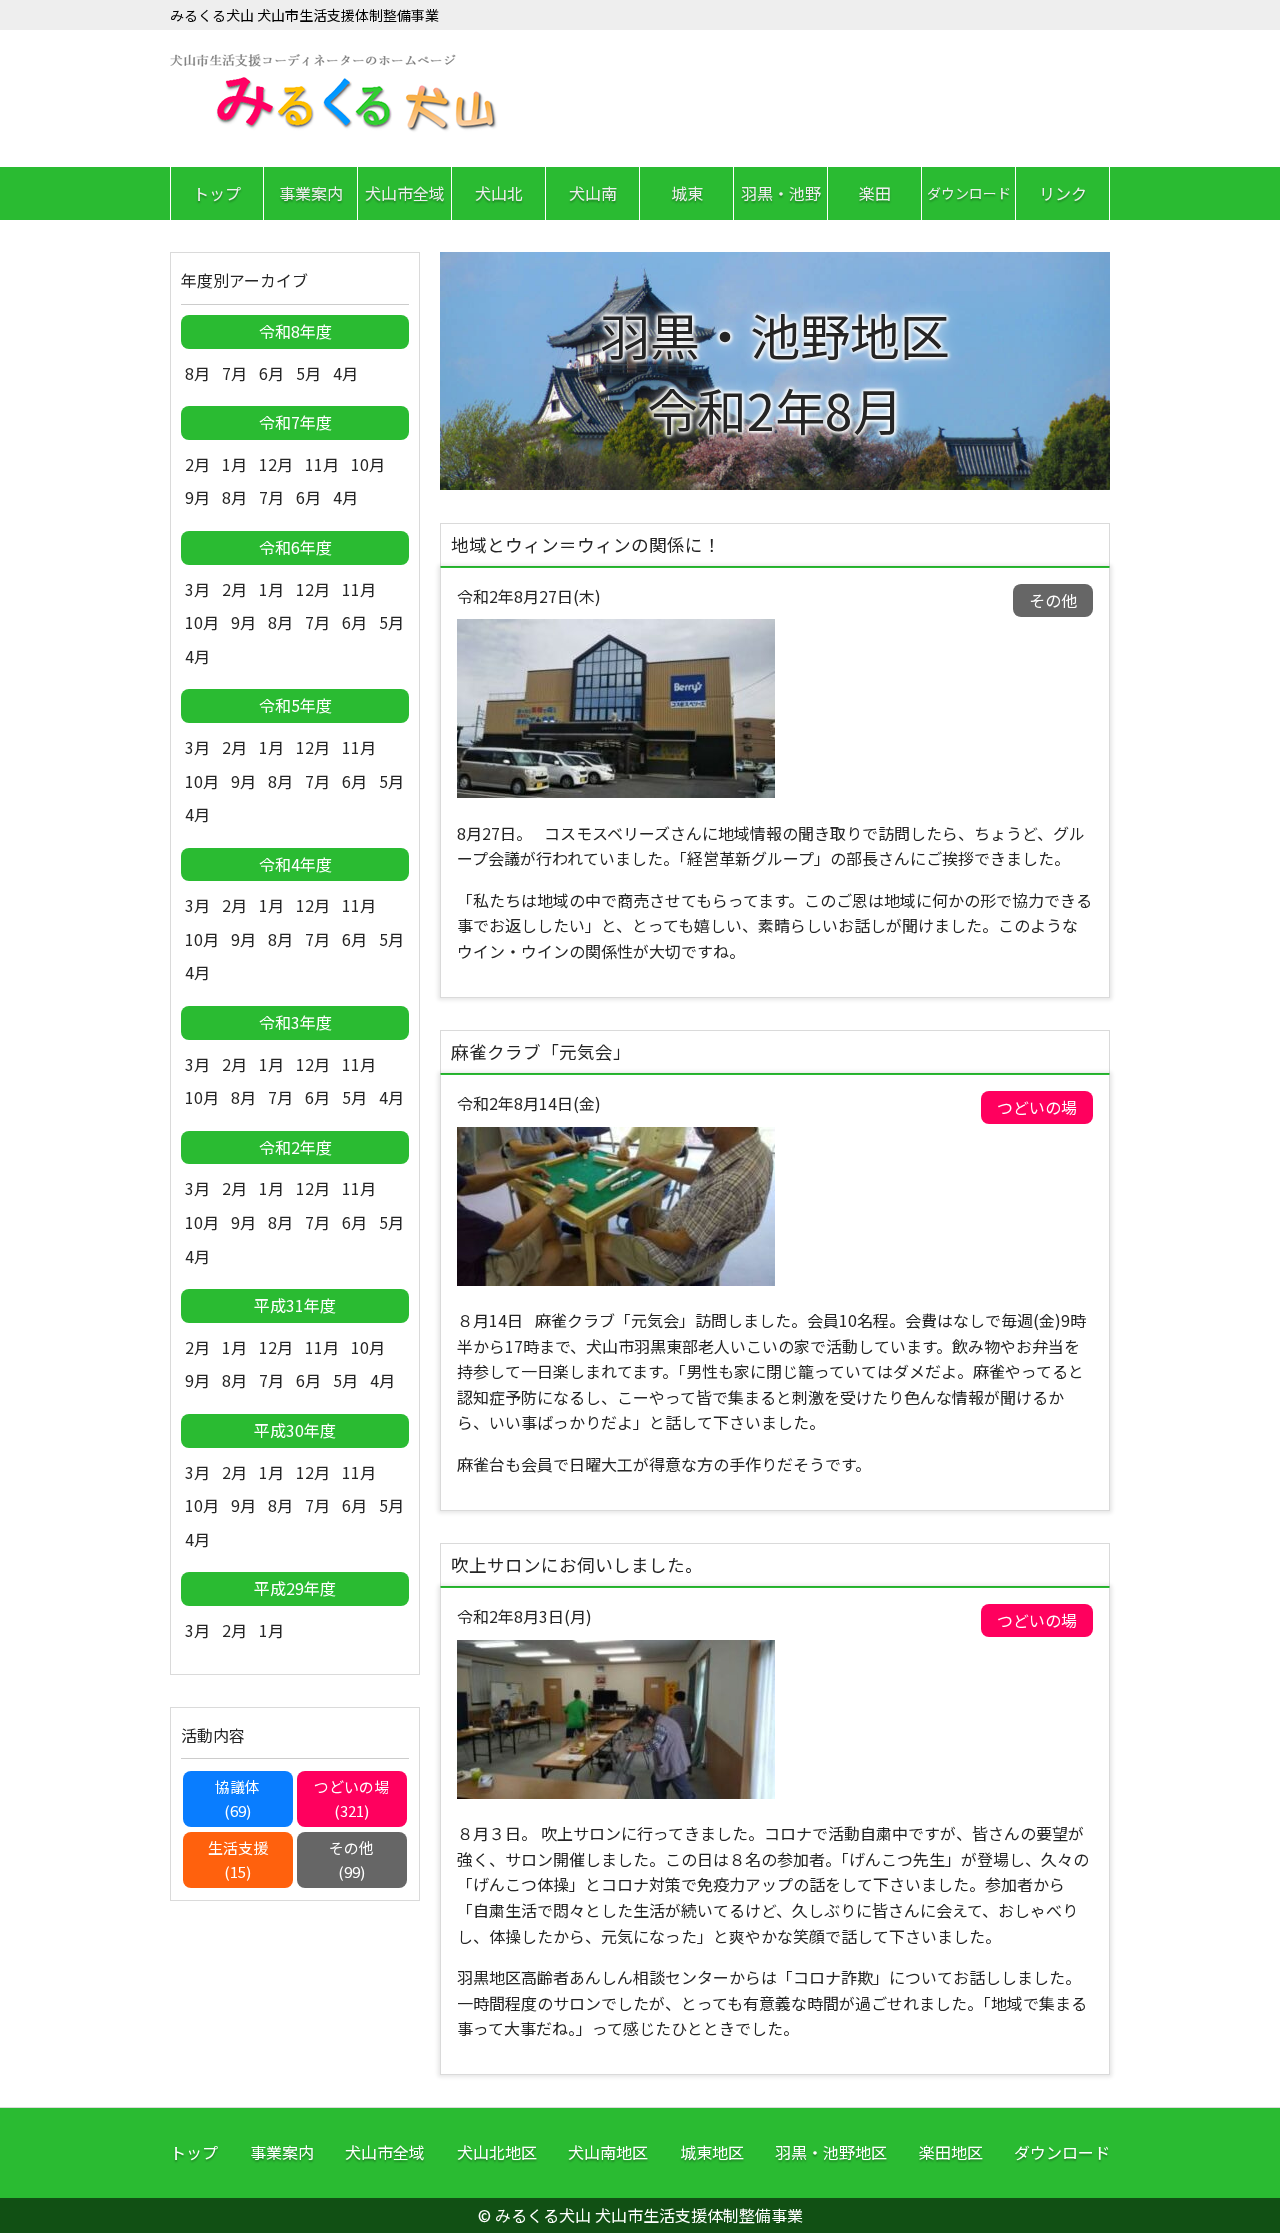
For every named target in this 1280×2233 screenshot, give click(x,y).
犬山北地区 (497, 2152)
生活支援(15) (238, 1859)
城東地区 (712, 2152)
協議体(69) (237, 1798)
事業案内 (311, 193)
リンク (1063, 193)
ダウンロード (969, 193)
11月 (322, 464)
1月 (234, 464)
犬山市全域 (405, 193)
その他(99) (351, 1859)
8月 (197, 373)
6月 (271, 373)
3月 (197, 589)
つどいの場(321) (351, 1798)
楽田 (875, 193)
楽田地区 (951, 2152)
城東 (687, 193)
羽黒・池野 (781, 193)
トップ (217, 193)
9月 (197, 497)
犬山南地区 (608, 2152)
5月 (308, 373)
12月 (276, 464)
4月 (345, 373)
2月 (197, 464)
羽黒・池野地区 (831, 2152)
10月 (368, 464)
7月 (234, 373)
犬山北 (499, 193)
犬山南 (593, 193)
